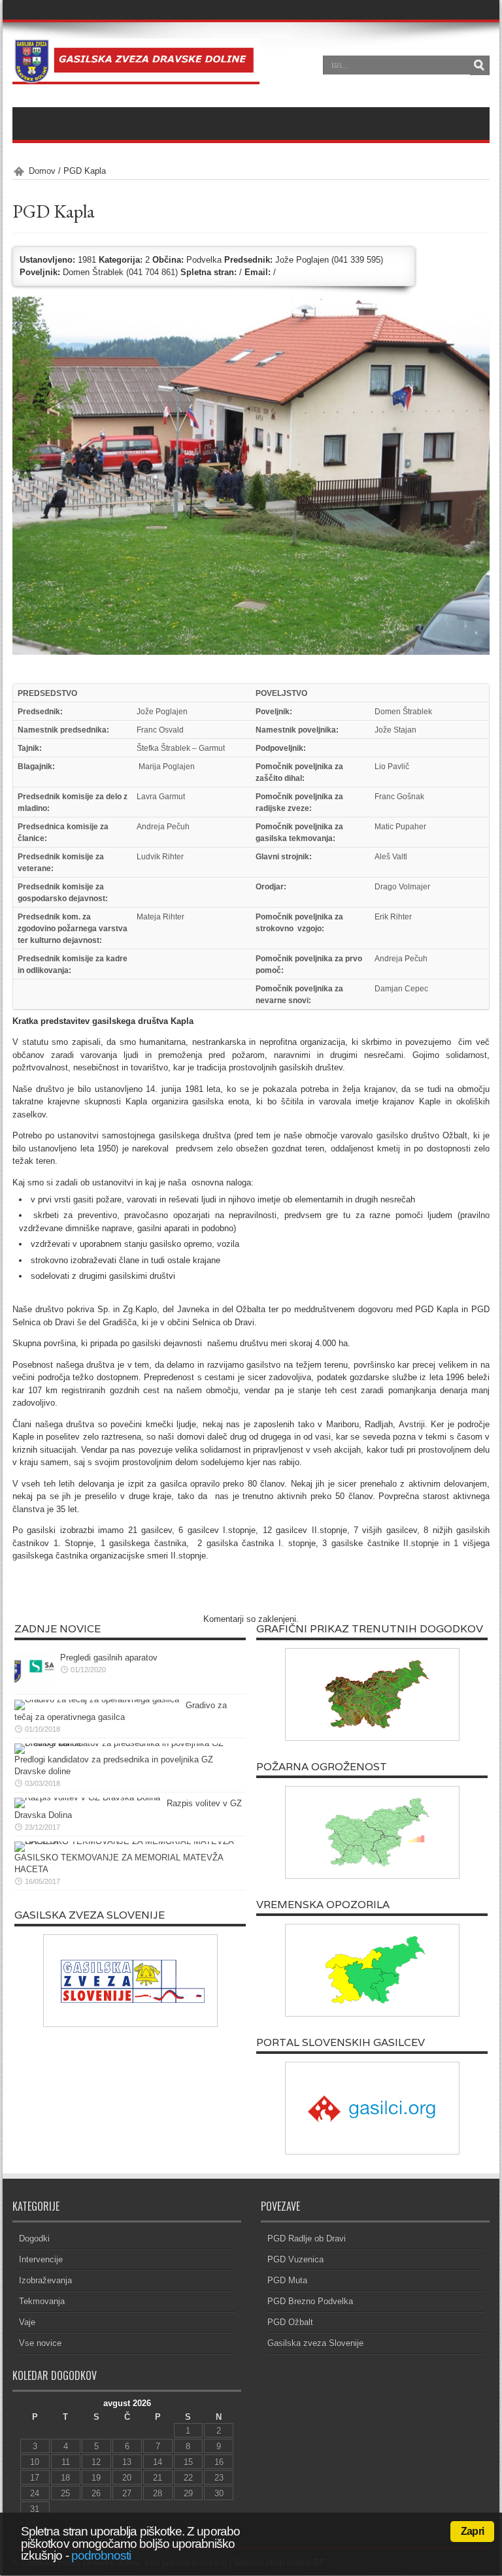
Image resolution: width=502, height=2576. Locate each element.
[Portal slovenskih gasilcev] (372, 2108)
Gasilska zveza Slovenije (315, 2343)
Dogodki (34, 2238)
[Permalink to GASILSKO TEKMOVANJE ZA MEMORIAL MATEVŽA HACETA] (127, 1841)
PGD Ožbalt (290, 2322)
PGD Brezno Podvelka (310, 2301)
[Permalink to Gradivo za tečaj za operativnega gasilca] (97, 1699)
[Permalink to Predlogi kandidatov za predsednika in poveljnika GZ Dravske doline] (127, 1743)
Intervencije (41, 2259)
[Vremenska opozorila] (372, 1970)
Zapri (472, 2531)
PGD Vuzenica (295, 2259)
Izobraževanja (45, 2280)
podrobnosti (101, 2555)
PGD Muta (287, 2280)
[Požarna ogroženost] (372, 1832)
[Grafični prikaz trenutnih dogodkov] (372, 1694)
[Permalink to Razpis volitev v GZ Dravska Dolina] (87, 1797)
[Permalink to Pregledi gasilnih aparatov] (34, 1688)
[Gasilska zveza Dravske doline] (136, 74)
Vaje (27, 2322)
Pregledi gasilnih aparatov (109, 1658)
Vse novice (40, 2343)
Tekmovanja (42, 2301)
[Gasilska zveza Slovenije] (130, 1981)
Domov (42, 171)
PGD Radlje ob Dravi (307, 2238)
